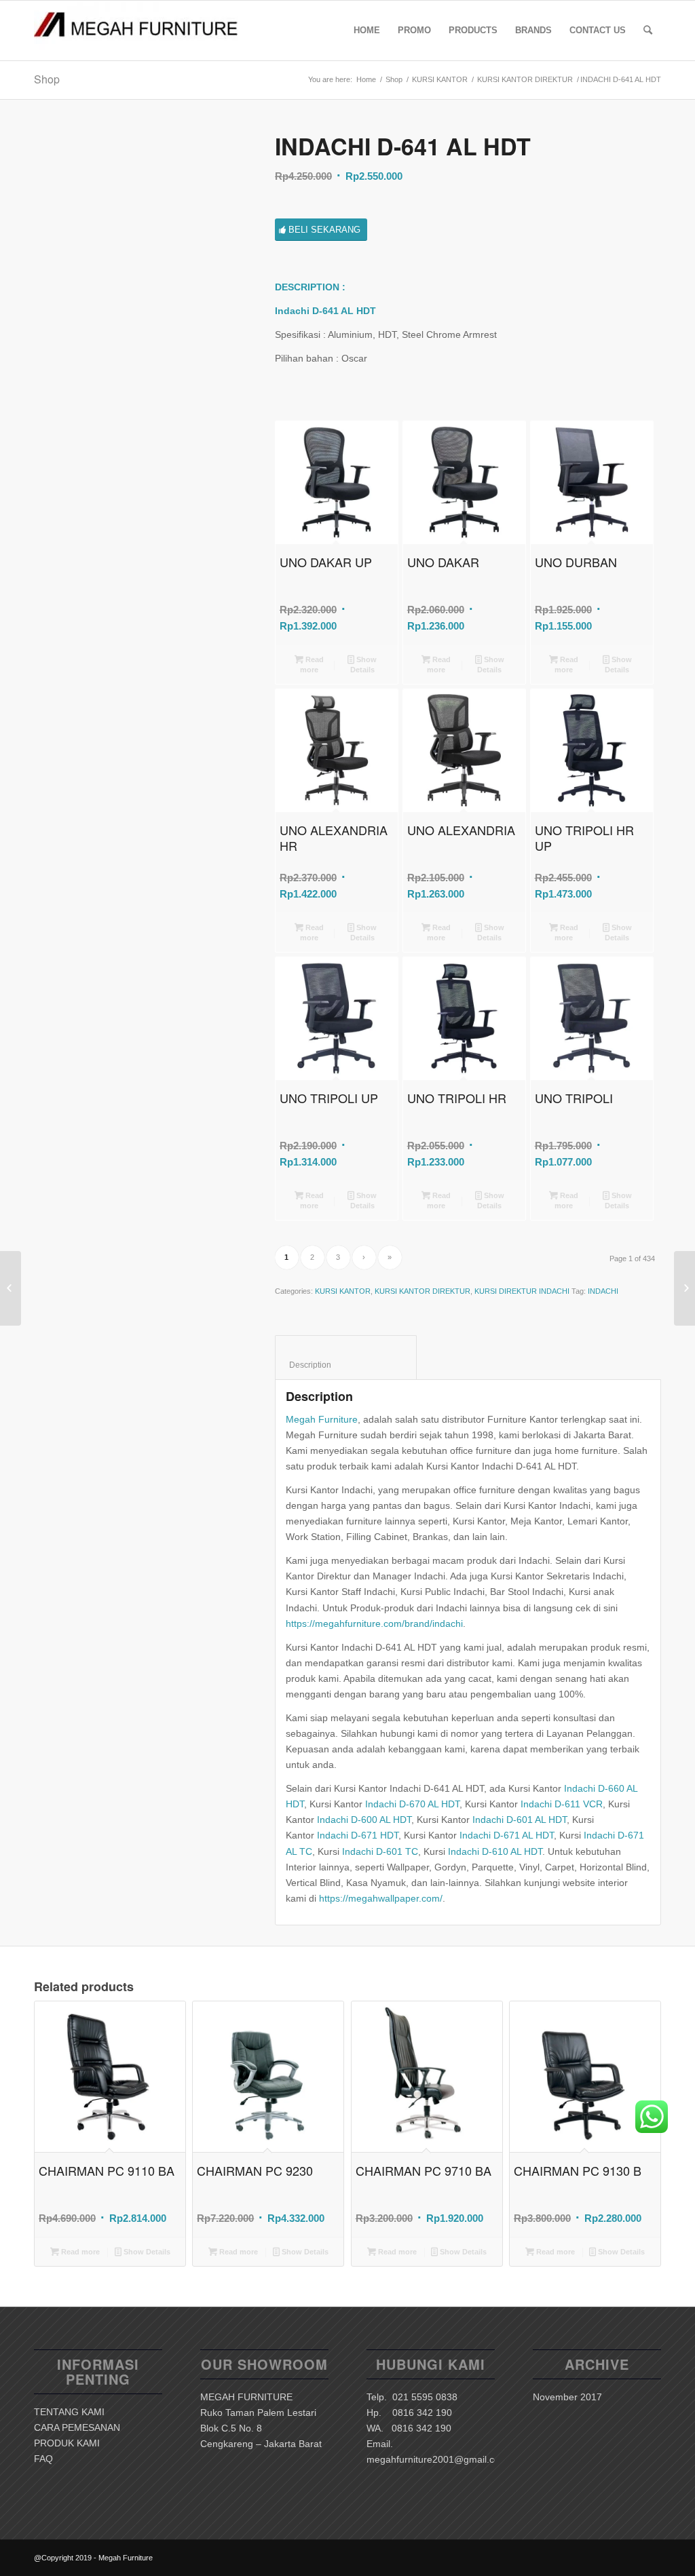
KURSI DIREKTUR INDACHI (522, 1291)
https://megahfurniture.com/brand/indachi (374, 1623)
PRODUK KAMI (67, 2443)
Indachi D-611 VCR (562, 1804)
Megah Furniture (322, 1419)
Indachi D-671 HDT (358, 1835)
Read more (312, 665)
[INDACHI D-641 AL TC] (684, 1288)
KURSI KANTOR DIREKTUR (525, 79)
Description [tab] (346, 1365)
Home (366, 79)
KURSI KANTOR (440, 79)
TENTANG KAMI (69, 2412)
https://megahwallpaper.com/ (381, 1898)
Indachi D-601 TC (380, 1851)
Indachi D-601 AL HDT (520, 1820)
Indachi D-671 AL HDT (507, 1835)
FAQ (43, 2459)
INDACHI (603, 1291)
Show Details (364, 665)
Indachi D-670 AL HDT (412, 1804)
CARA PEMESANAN (77, 2427)
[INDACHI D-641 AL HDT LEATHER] (11, 1288)
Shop (47, 79)
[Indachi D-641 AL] (137, 237)
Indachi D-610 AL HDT (495, 1851)
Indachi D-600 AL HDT (364, 1820)
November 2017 (567, 2397)
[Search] (648, 31)
